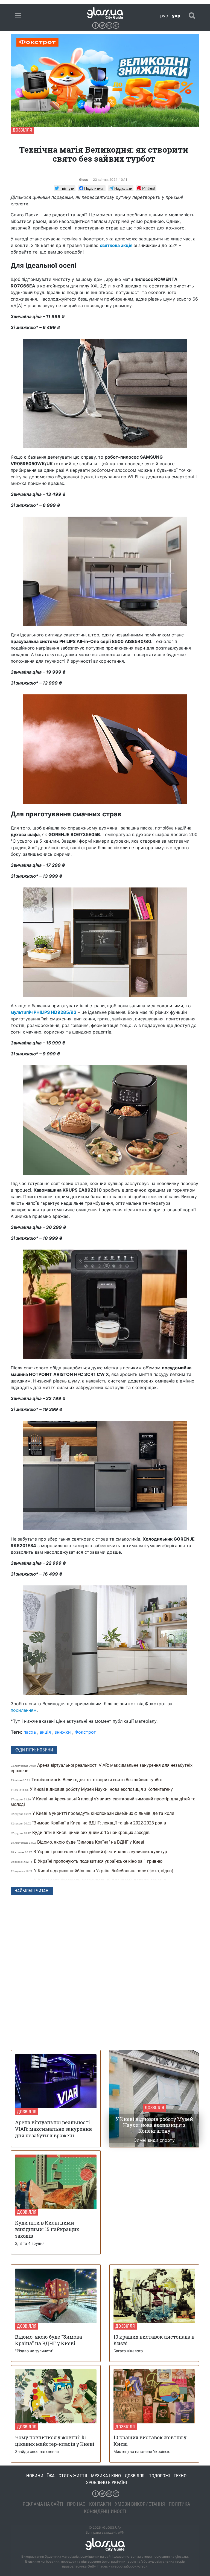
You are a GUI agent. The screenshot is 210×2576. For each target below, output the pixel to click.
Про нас (76, 2504)
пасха (30, 1732)
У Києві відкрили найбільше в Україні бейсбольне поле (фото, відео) (93, 1871)
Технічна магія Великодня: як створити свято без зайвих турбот (87, 1780)
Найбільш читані (32, 1891)
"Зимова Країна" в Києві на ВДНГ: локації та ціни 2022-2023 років (89, 1823)
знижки (63, 1732)
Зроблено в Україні (107, 2482)
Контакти (100, 2504)
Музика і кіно (106, 2476)
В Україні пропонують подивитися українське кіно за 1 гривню (87, 1861)
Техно (180, 2476)
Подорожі (159, 2476)
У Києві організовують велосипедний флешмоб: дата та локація (89, 1880)
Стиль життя (73, 2476)
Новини (35, 2476)
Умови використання (140, 2504)
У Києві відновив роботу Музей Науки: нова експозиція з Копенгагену (92, 1789)
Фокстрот (85, 1732)
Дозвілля (22, 130)
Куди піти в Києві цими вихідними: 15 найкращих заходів (81, 1833)
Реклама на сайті (43, 2504)
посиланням (24, 1710)
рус (164, 16)
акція (45, 1732)
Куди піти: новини (34, 1750)
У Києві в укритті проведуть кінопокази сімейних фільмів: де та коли (93, 1813)
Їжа (51, 2476)
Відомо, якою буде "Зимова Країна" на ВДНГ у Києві (78, 1842)
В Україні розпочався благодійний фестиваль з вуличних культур (89, 1852)
